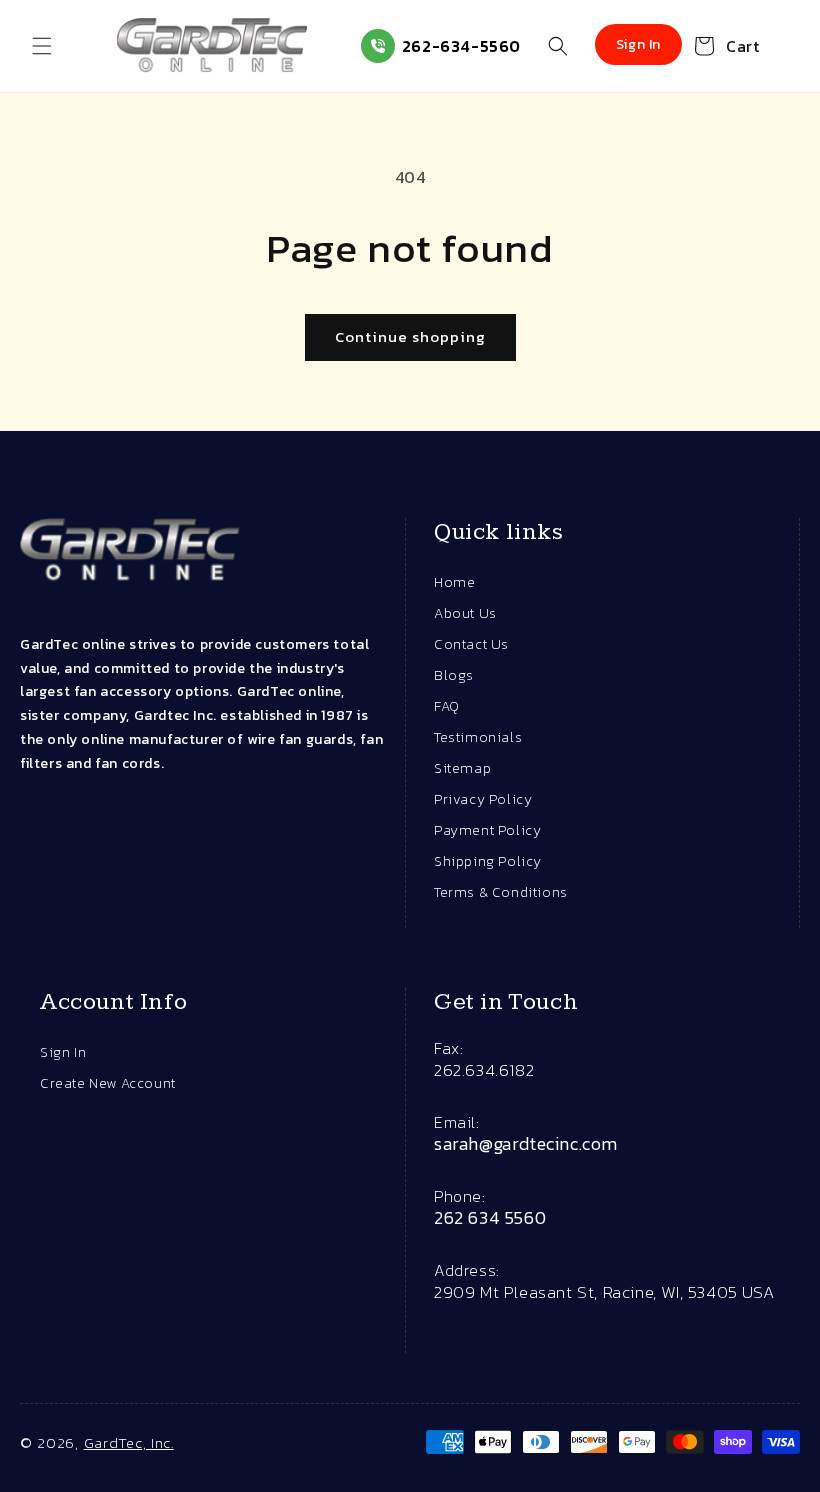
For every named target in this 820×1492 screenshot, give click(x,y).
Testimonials (478, 737)
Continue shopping (410, 336)
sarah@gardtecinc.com (526, 1144)
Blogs (454, 675)
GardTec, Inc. (129, 1442)
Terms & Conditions (501, 892)
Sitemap (462, 768)
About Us (465, 613)
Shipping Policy (488, 861)
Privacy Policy (483, 799)
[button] (42, 46)
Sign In (63, 1052)
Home (454, 582)
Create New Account (108, 1083)
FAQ (447, 706)
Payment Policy (487, 830)
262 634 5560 (490, 1218)
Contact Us (471, 644)
